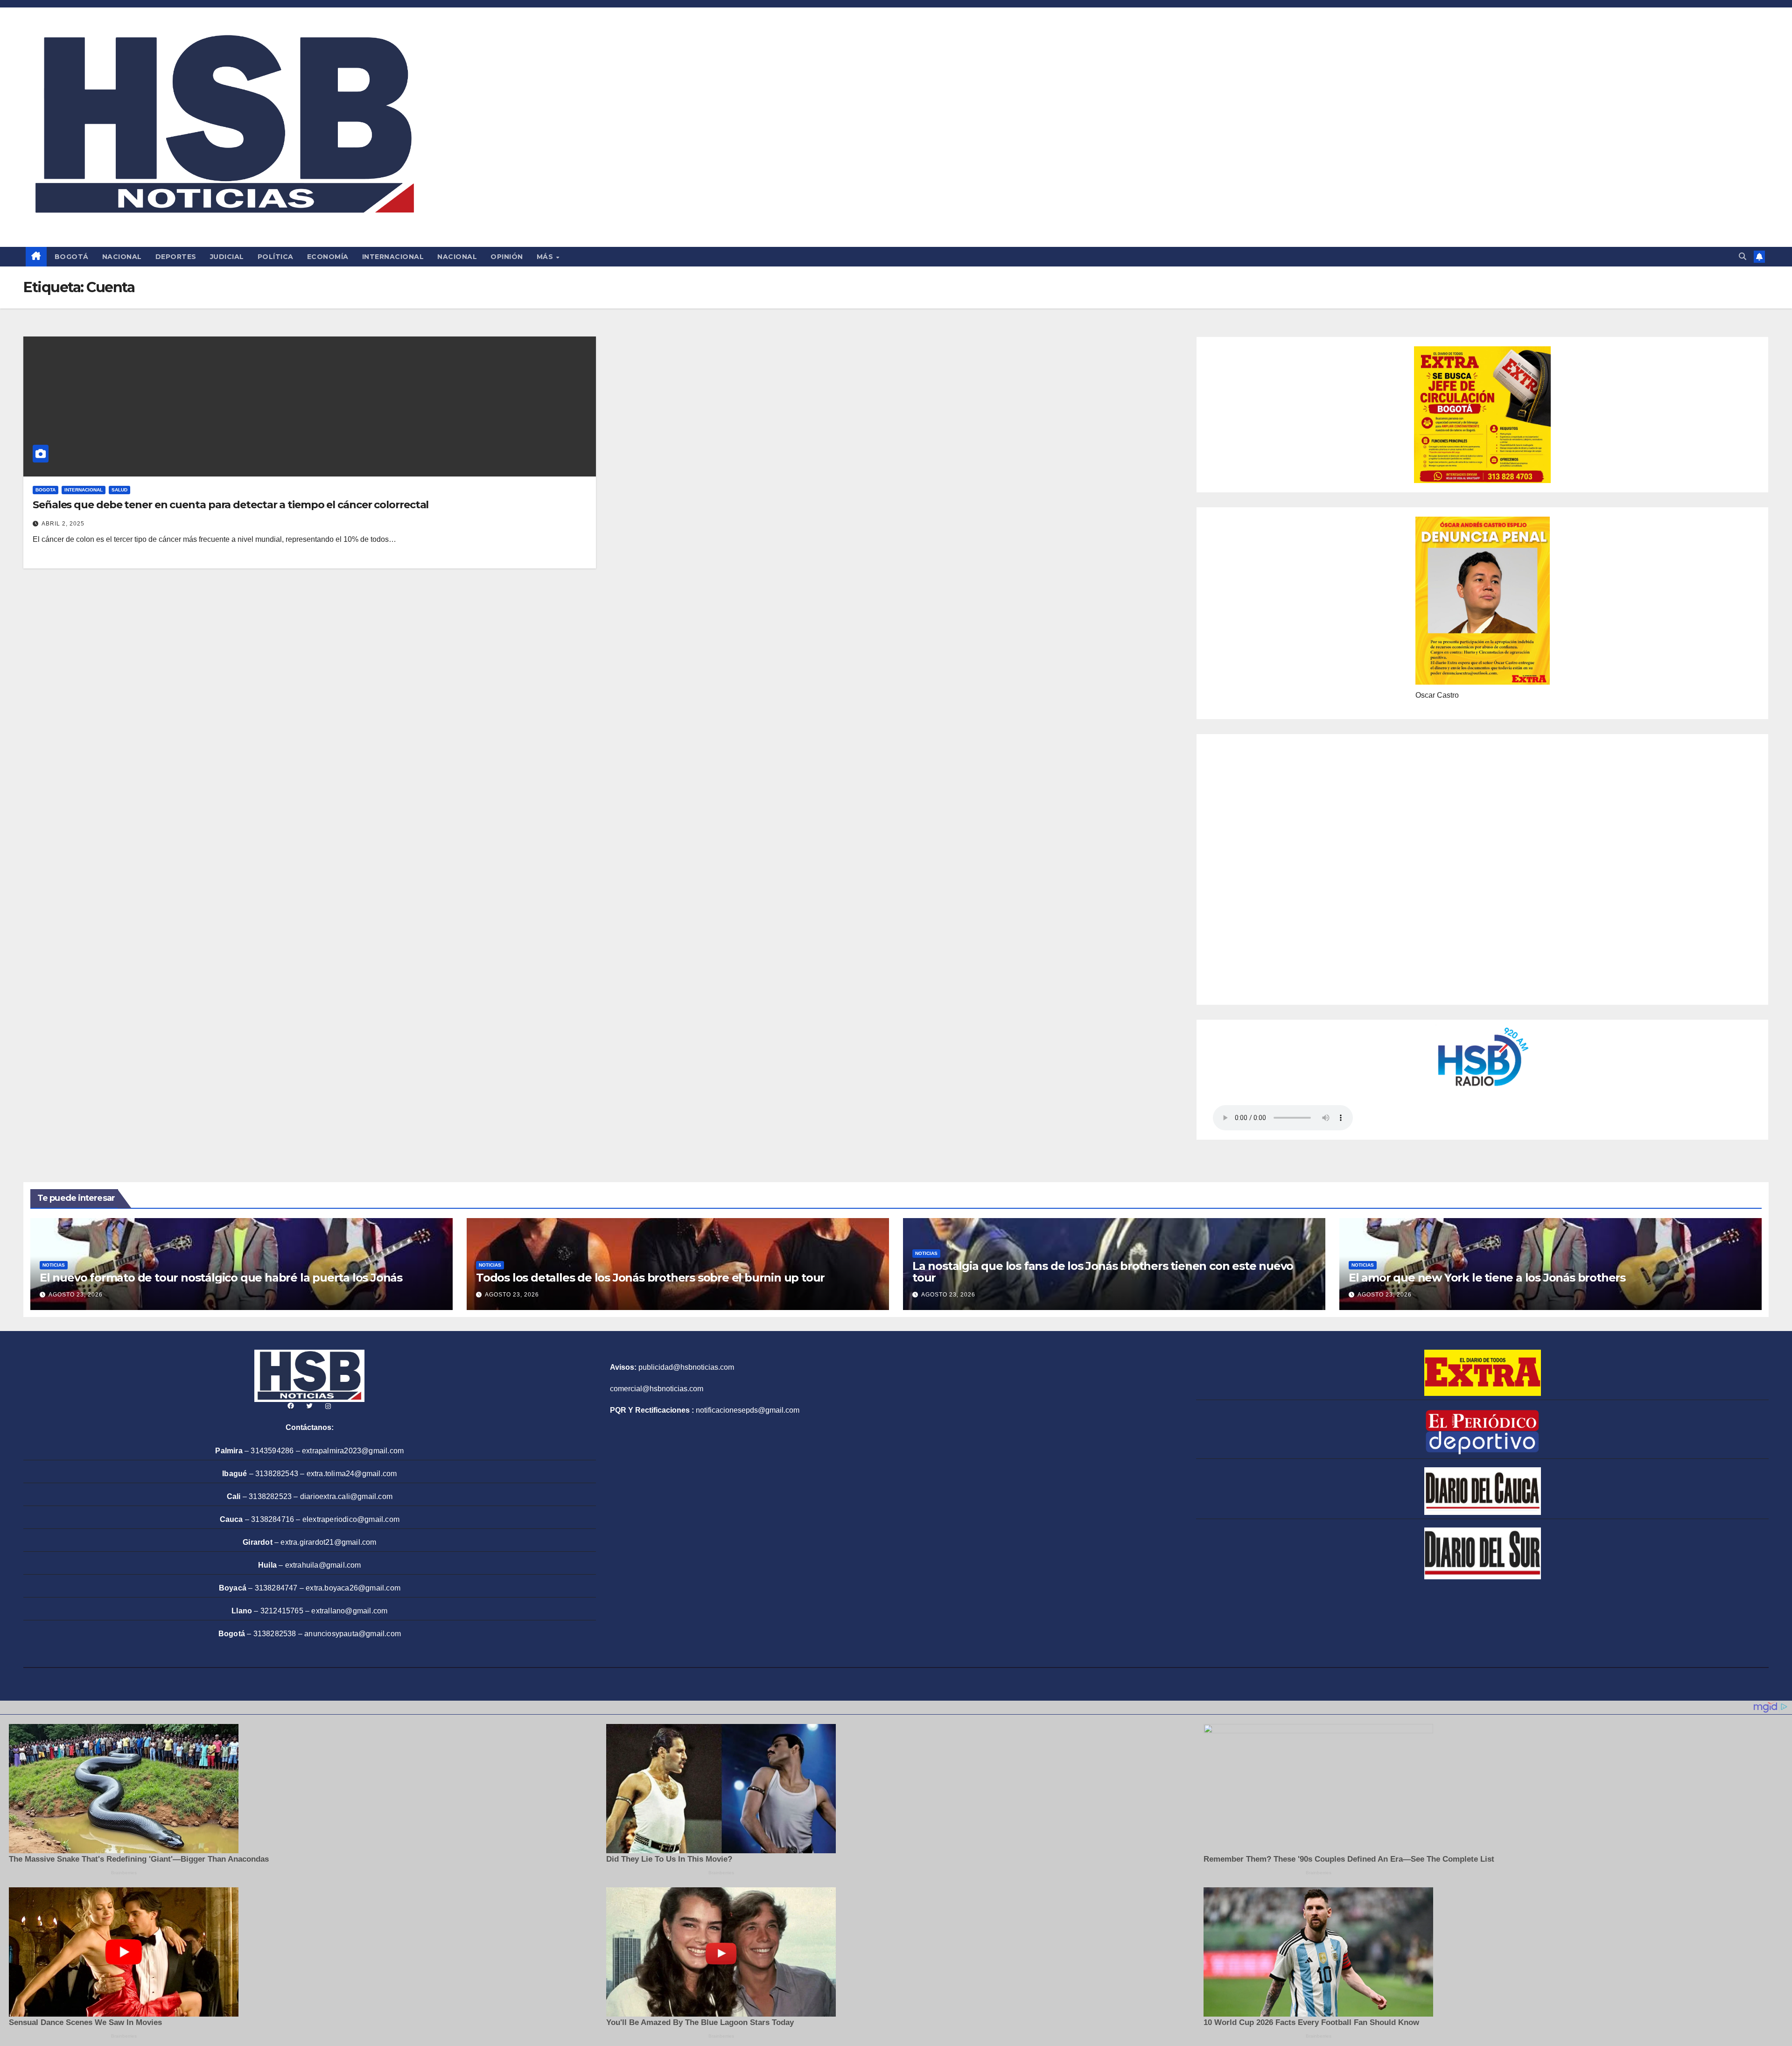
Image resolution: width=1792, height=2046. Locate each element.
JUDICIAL (227, 257)
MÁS (546, 257)
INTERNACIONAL (393, 257)
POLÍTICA (276, 257)
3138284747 (276, 1588)
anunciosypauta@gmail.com (353, 1634)
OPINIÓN (507, 257)
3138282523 (270, 1496)
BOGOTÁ (72, 257)
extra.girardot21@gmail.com (328, 1542)
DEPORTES (176, 257)
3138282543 (277, 1474)
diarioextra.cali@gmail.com (346, 1496)
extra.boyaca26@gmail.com (353, 1588)
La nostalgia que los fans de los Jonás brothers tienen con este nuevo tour (1103, 1272)
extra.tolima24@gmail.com (352, 1474)
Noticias (54, 1265)
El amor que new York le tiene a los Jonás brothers (1487, 1278)
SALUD (119, 490)
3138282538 (275, 1634)
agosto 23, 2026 (76, 1295)
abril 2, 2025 (63, 524)
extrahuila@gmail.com (323, 1565)
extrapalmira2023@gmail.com (353, 1451)
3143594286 (272, 1451)
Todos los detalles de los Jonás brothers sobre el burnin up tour (650, 1278)
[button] (1743, 256)
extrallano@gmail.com (349, 1611)
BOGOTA (45, 490)
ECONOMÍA (328, 257)
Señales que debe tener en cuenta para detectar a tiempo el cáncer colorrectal (231, 505)
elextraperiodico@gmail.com (351, 1519)
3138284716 (273, 1519)
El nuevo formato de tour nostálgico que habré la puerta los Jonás (221, 1278)
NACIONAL (122, 257)
